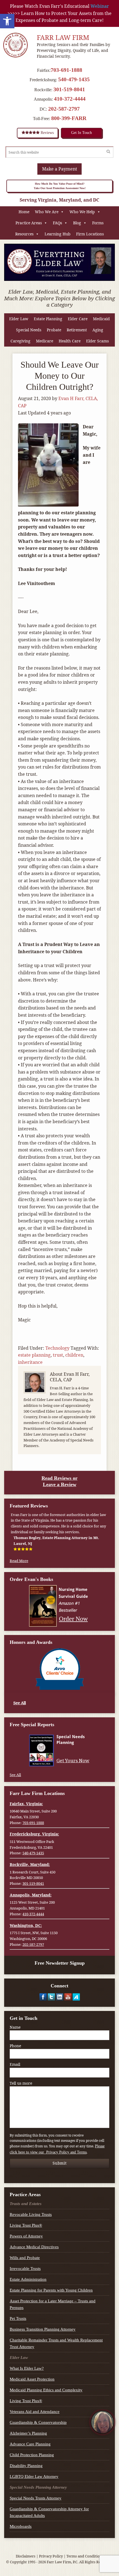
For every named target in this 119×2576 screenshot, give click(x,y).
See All (20, 1703)
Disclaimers (26, 2556)
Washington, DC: (26, 1925)
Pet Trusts (18, 2318)
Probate (54, 330)
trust (58, 1355)
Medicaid (101, 319)
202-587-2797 (64, 109)
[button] (7, 21)
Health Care (70, 341)
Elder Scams (97, 341)
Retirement (77, 330)
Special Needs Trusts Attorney (36, 2498)
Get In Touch (82, 133)
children (74, 1355)
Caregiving (20, 341)
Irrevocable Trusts (25, 2269)
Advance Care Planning (30, 2444)
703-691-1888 (66, 70)
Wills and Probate (25, 2258)
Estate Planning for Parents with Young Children (51, 2290)
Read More (19, 1561)
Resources (24, 234)
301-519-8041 (69, 89)
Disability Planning (26, 2466)
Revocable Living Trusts (31, 2214)
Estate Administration (28, 2279)
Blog (77, 223)
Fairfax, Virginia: (26, 1804)
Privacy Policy (51, 2556)
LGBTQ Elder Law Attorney (34, 2476)
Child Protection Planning (32, 2455)
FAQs (57, 223)
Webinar (100, 6)
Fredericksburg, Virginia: (34, 1834)
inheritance (30, 1362)
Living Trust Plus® (26, 2225)
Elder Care (78, 319)
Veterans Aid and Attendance (35, 2412)
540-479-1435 (74, 79)
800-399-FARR (69, 118)
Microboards (21, 2526)
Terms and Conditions (85, 2556)
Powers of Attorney (26, 2236)
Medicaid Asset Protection (32, 2379)
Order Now (73, 1618)
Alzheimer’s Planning (28, 2433)
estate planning (34, 1355)
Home (24, 212)
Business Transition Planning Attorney (43, 2329)
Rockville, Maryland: (30, 1864)
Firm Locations (90, 234)
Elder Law (19, 319)
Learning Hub (58, 234)
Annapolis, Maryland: (31, 1895)
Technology (57, 1348)
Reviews (47, 133)
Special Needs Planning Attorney (38, 2487)
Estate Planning (48, 319)
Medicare (45, 341)
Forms (98, 223)
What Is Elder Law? (27, 2368)
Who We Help (82, 212)
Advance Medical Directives (34, 2247)
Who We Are (47, 212)
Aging (98, 330)
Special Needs (29, 330)
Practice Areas (29, 223)
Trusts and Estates (26, 2204)
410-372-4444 (70, 99)
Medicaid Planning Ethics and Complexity (46, 2390)
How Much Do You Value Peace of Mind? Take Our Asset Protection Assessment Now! (60, 186)
